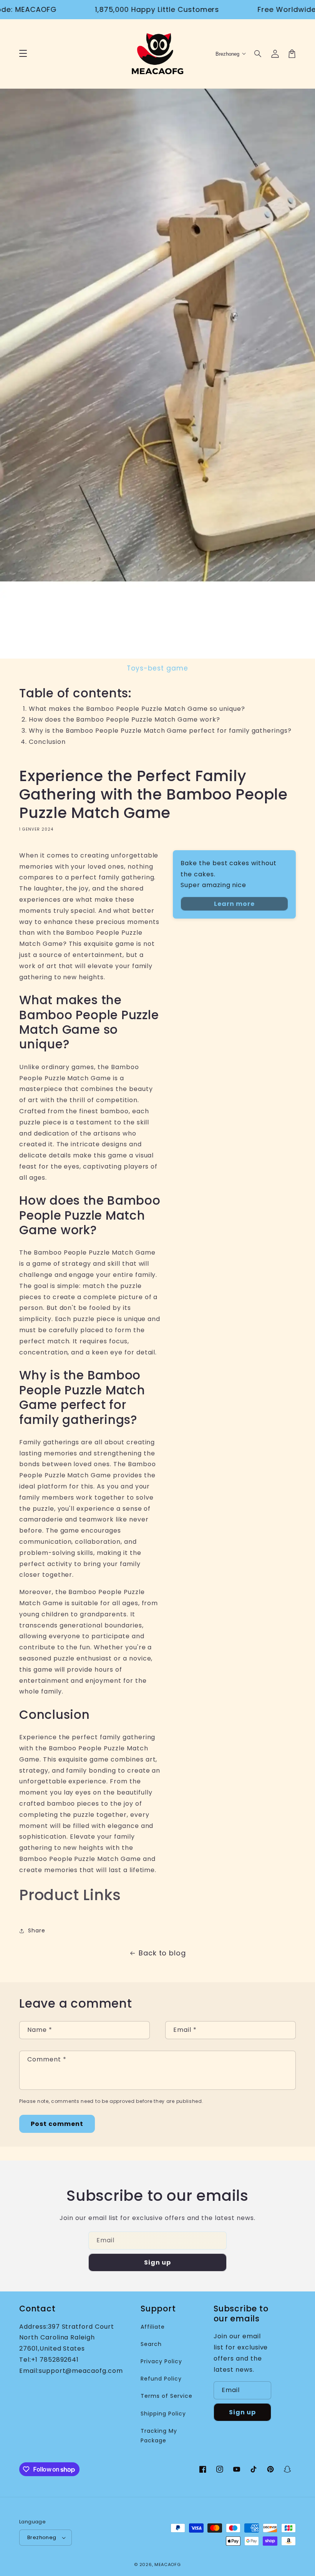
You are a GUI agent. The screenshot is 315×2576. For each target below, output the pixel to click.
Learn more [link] (234, 904)
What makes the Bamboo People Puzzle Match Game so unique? (137, 709)
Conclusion (47, 742)
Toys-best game (157, 668)
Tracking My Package (159, 2436)
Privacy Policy (161, 2361)
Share (37, 1930)
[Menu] (23, 54)
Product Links (70, 1895)
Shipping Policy (163, 2414)
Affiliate (153, 2327)
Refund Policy (161, 2379)
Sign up (157, 2262)
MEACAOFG (168, 2564)
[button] (258, 54)
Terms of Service (166, 2396)
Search (151, 2344)
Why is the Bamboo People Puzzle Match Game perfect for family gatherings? (160, 731)
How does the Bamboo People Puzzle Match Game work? (124, 719)
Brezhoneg (42, 2537)
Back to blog (162, 1953)
